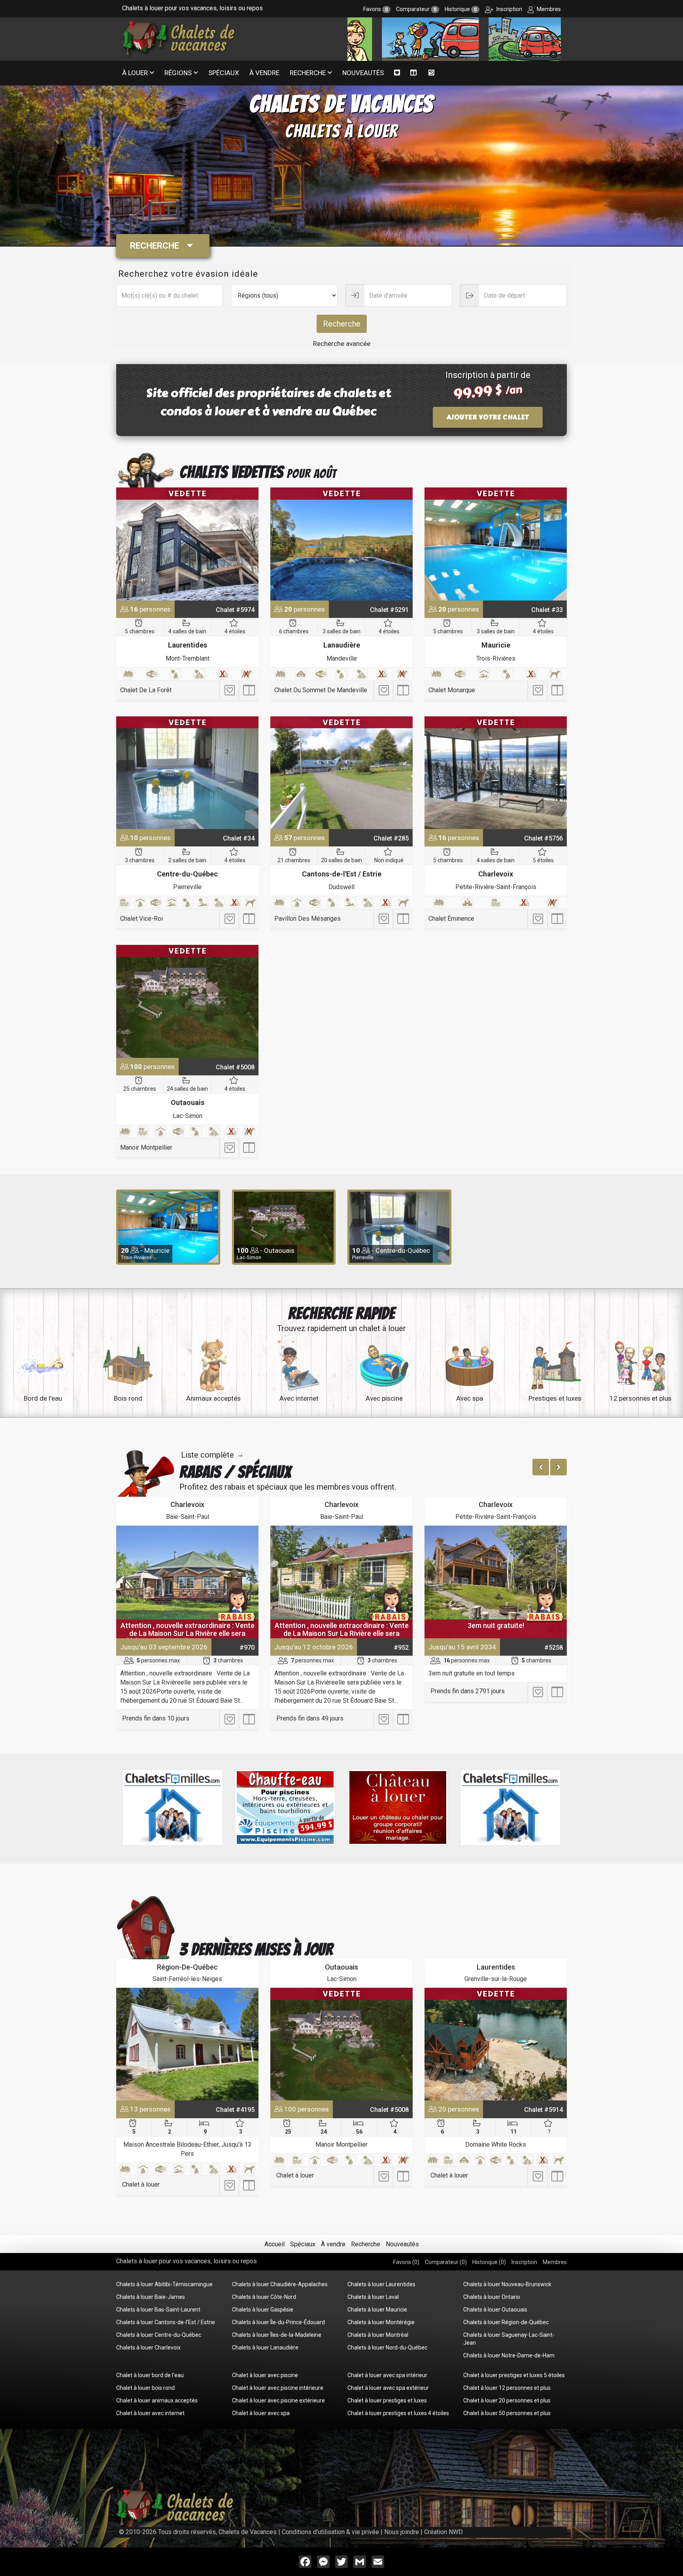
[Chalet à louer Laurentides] (187, 544)
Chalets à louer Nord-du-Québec (387, 2347)
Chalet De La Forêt (146, 690)
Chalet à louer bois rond (145, 2388)
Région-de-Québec (187, 1967)
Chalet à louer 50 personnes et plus (507, 2413)
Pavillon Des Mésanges (308, 919)
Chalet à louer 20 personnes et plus (507, 2400)
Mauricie (496, 645)
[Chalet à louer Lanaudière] (341, 544)
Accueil (275, 2244)
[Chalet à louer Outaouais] (187, 1001)
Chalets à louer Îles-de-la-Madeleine (277, 2335)
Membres (548, 9)
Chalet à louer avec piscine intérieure (278, 2388)
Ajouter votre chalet (488, 417)
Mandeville (342, 658)
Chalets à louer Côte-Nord (264, 2297)
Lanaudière (342, 645)
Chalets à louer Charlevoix (148, 2347)
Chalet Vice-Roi (142, 919)
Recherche (308, 73)
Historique (461, 9)
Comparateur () (446, 2262)
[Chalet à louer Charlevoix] (496, 773)
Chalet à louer (141, 2184)
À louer (135, 73)
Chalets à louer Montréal (378, 2335)
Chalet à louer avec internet (150, 2413)
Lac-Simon (188, 1116)
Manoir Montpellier (146, 1147)
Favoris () (406, 2262)
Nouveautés (363, 73)
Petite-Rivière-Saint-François (496, 887)
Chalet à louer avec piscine (265, 2375)
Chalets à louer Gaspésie (263, 2310)
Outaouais (188, 1102)
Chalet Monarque (452, 690)
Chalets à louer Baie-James (151, 2297)
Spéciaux (224, 73)
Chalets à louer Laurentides (381, 2284)
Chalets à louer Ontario (492, 2297)
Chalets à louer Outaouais (495, 2310)
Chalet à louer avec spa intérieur (387, 2375)
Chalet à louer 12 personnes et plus (507, 2388)
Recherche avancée (342, 344)
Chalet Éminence (451, 919)
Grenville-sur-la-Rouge (496, 1979)
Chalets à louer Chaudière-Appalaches (280, 2284)
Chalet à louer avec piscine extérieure (278, 2400)
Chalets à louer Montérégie (381, 2322)
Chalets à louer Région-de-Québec (506, 2322)
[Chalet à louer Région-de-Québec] (187, 2044)
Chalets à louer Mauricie (377, 2310)
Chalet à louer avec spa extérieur (388, 2388)
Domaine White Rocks (496, 2144)
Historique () (489, 2262)
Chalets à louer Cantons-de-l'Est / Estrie (166, 2322)
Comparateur (416, 9)
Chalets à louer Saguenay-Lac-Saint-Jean (509, 2339)
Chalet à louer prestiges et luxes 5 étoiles (514, 2375)
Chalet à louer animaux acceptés (157, 2400)
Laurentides (188, 645)
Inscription (509, 9)
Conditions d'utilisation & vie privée (330, 2532)
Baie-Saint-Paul (188, 1517)
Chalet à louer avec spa (261, 2413)
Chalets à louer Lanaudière (265, 2347)
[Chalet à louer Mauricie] (496, 544)
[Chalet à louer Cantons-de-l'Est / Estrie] (341, 773)
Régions (178, 73)
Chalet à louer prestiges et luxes (387, 2400)
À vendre (264, 73)
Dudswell (341, 887)
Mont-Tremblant (188, 658)
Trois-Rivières (496, 658)
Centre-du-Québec (187, 874)
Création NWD (443, 2532)
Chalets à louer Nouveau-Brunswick (507, 2284)
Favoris (375, 9)
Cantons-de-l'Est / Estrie (342, 874)
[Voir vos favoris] (397, 73)
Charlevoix (496, 874)
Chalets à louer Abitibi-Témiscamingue (164, 2284)
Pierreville (187, 887)
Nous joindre (402, 2532)
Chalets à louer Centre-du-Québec (159, 2335)
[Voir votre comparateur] (414, 73)
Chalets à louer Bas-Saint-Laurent (158, 2310)
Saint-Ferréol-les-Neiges (187, 1979)
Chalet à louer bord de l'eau (150, 2375)
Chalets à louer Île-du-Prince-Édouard (278, 2322)
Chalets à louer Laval (373, 2297)
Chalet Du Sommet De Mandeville (321, 690)
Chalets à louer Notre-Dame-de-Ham (509, 2355)
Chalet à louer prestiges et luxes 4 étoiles (398, 2413)
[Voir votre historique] (431, 73)
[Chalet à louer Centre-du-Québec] (187, 773)
